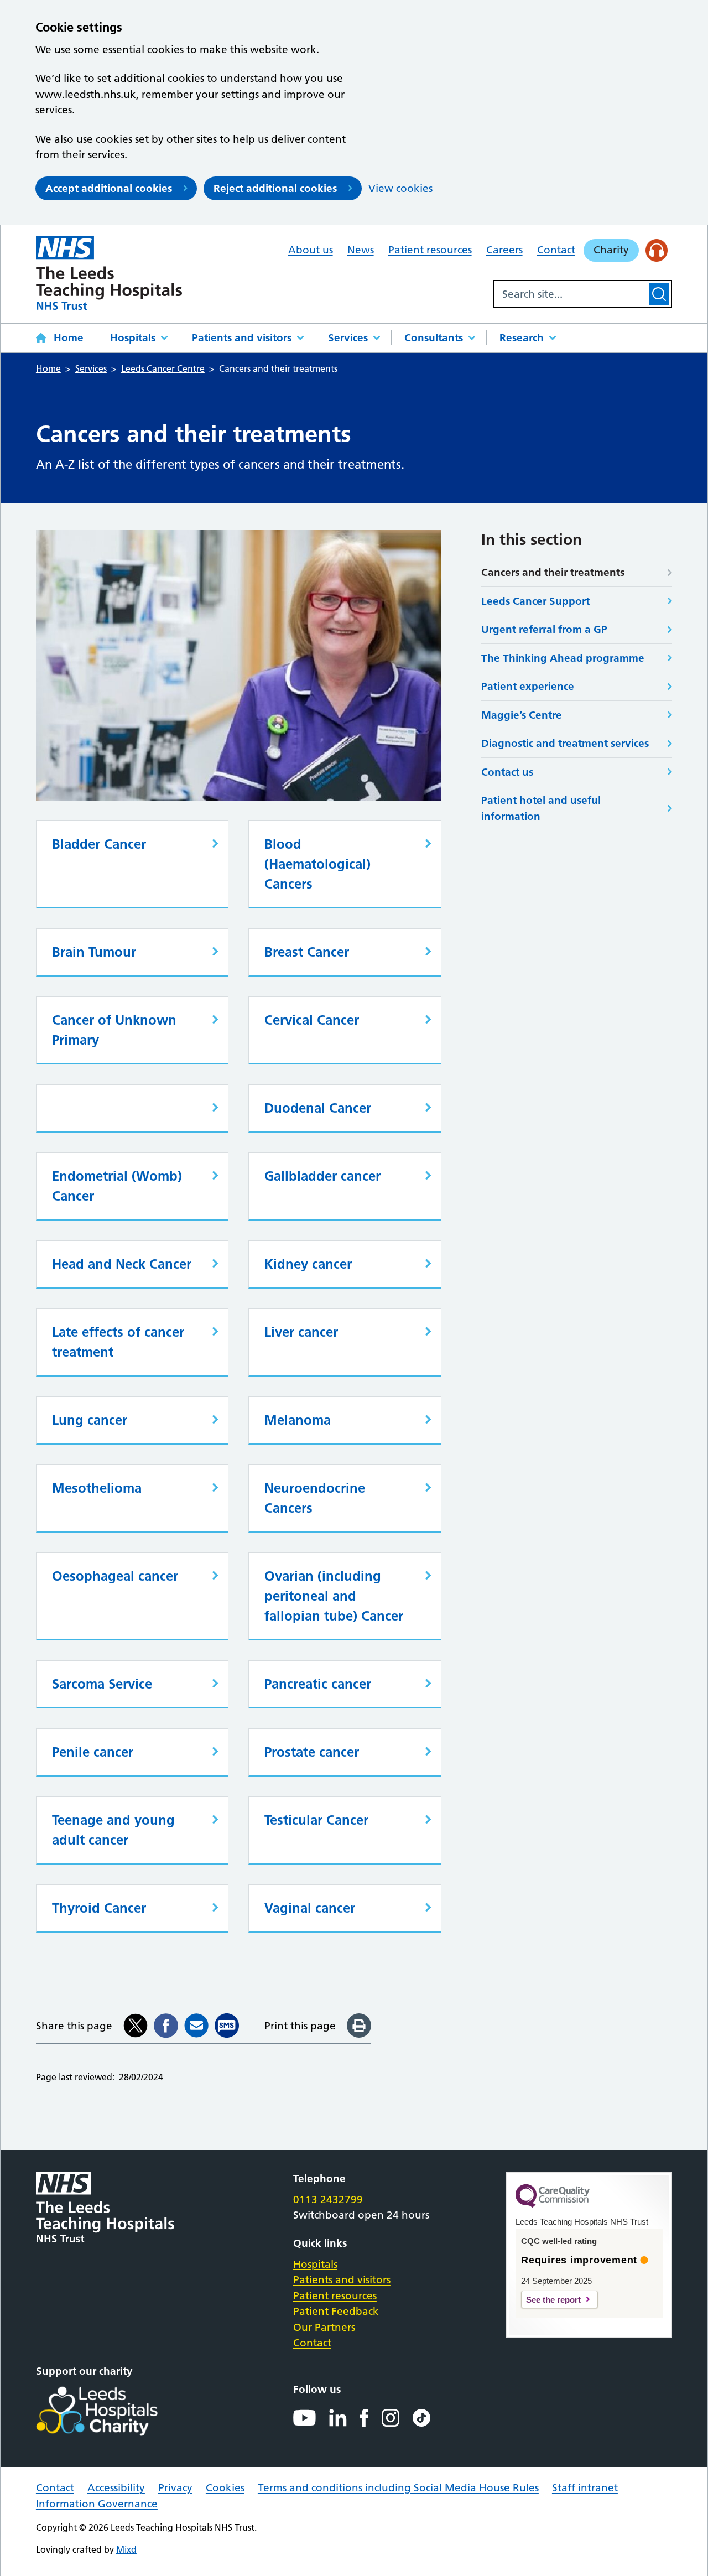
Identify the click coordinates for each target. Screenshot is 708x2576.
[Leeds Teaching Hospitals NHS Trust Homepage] (109, 273)
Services (348, 338)
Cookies (225, 2488)
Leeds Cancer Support (535, 601)
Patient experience (528, 686)
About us (311, 250)
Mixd (126, 2549)
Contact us (507, 772)
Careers (504, 250)
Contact (556, 250)
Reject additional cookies (275, 188)
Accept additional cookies (109, 188)
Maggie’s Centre (522, 715)
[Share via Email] (196, 2026)
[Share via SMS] (227, 2026)
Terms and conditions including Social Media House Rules (398, 2488)
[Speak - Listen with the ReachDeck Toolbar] (657, 250)
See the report (553, 2300)
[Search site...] (570, 294)
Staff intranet (585, 2488)
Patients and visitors (242, 338)
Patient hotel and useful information (541, 808)
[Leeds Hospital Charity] (115, 2411)
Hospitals (133, 338)
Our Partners (324, 2327)
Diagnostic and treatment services (565, 743)
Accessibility (116, 2488)
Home (69, 338)
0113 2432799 (328, 2200)
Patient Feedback (336, 2311)
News (361, 250)
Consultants (434, 338)
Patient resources (430, 250)
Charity (611, 250)
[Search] (659, 294)
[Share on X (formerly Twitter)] (136, 2026)
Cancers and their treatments (553, 572)
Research (522, 338)
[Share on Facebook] (166, 2026)
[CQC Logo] (553, 2205)
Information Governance (97, 2504)
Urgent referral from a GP (544, 629)
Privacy (175, 2488)
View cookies (400, 188)
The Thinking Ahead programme (563, 658)
